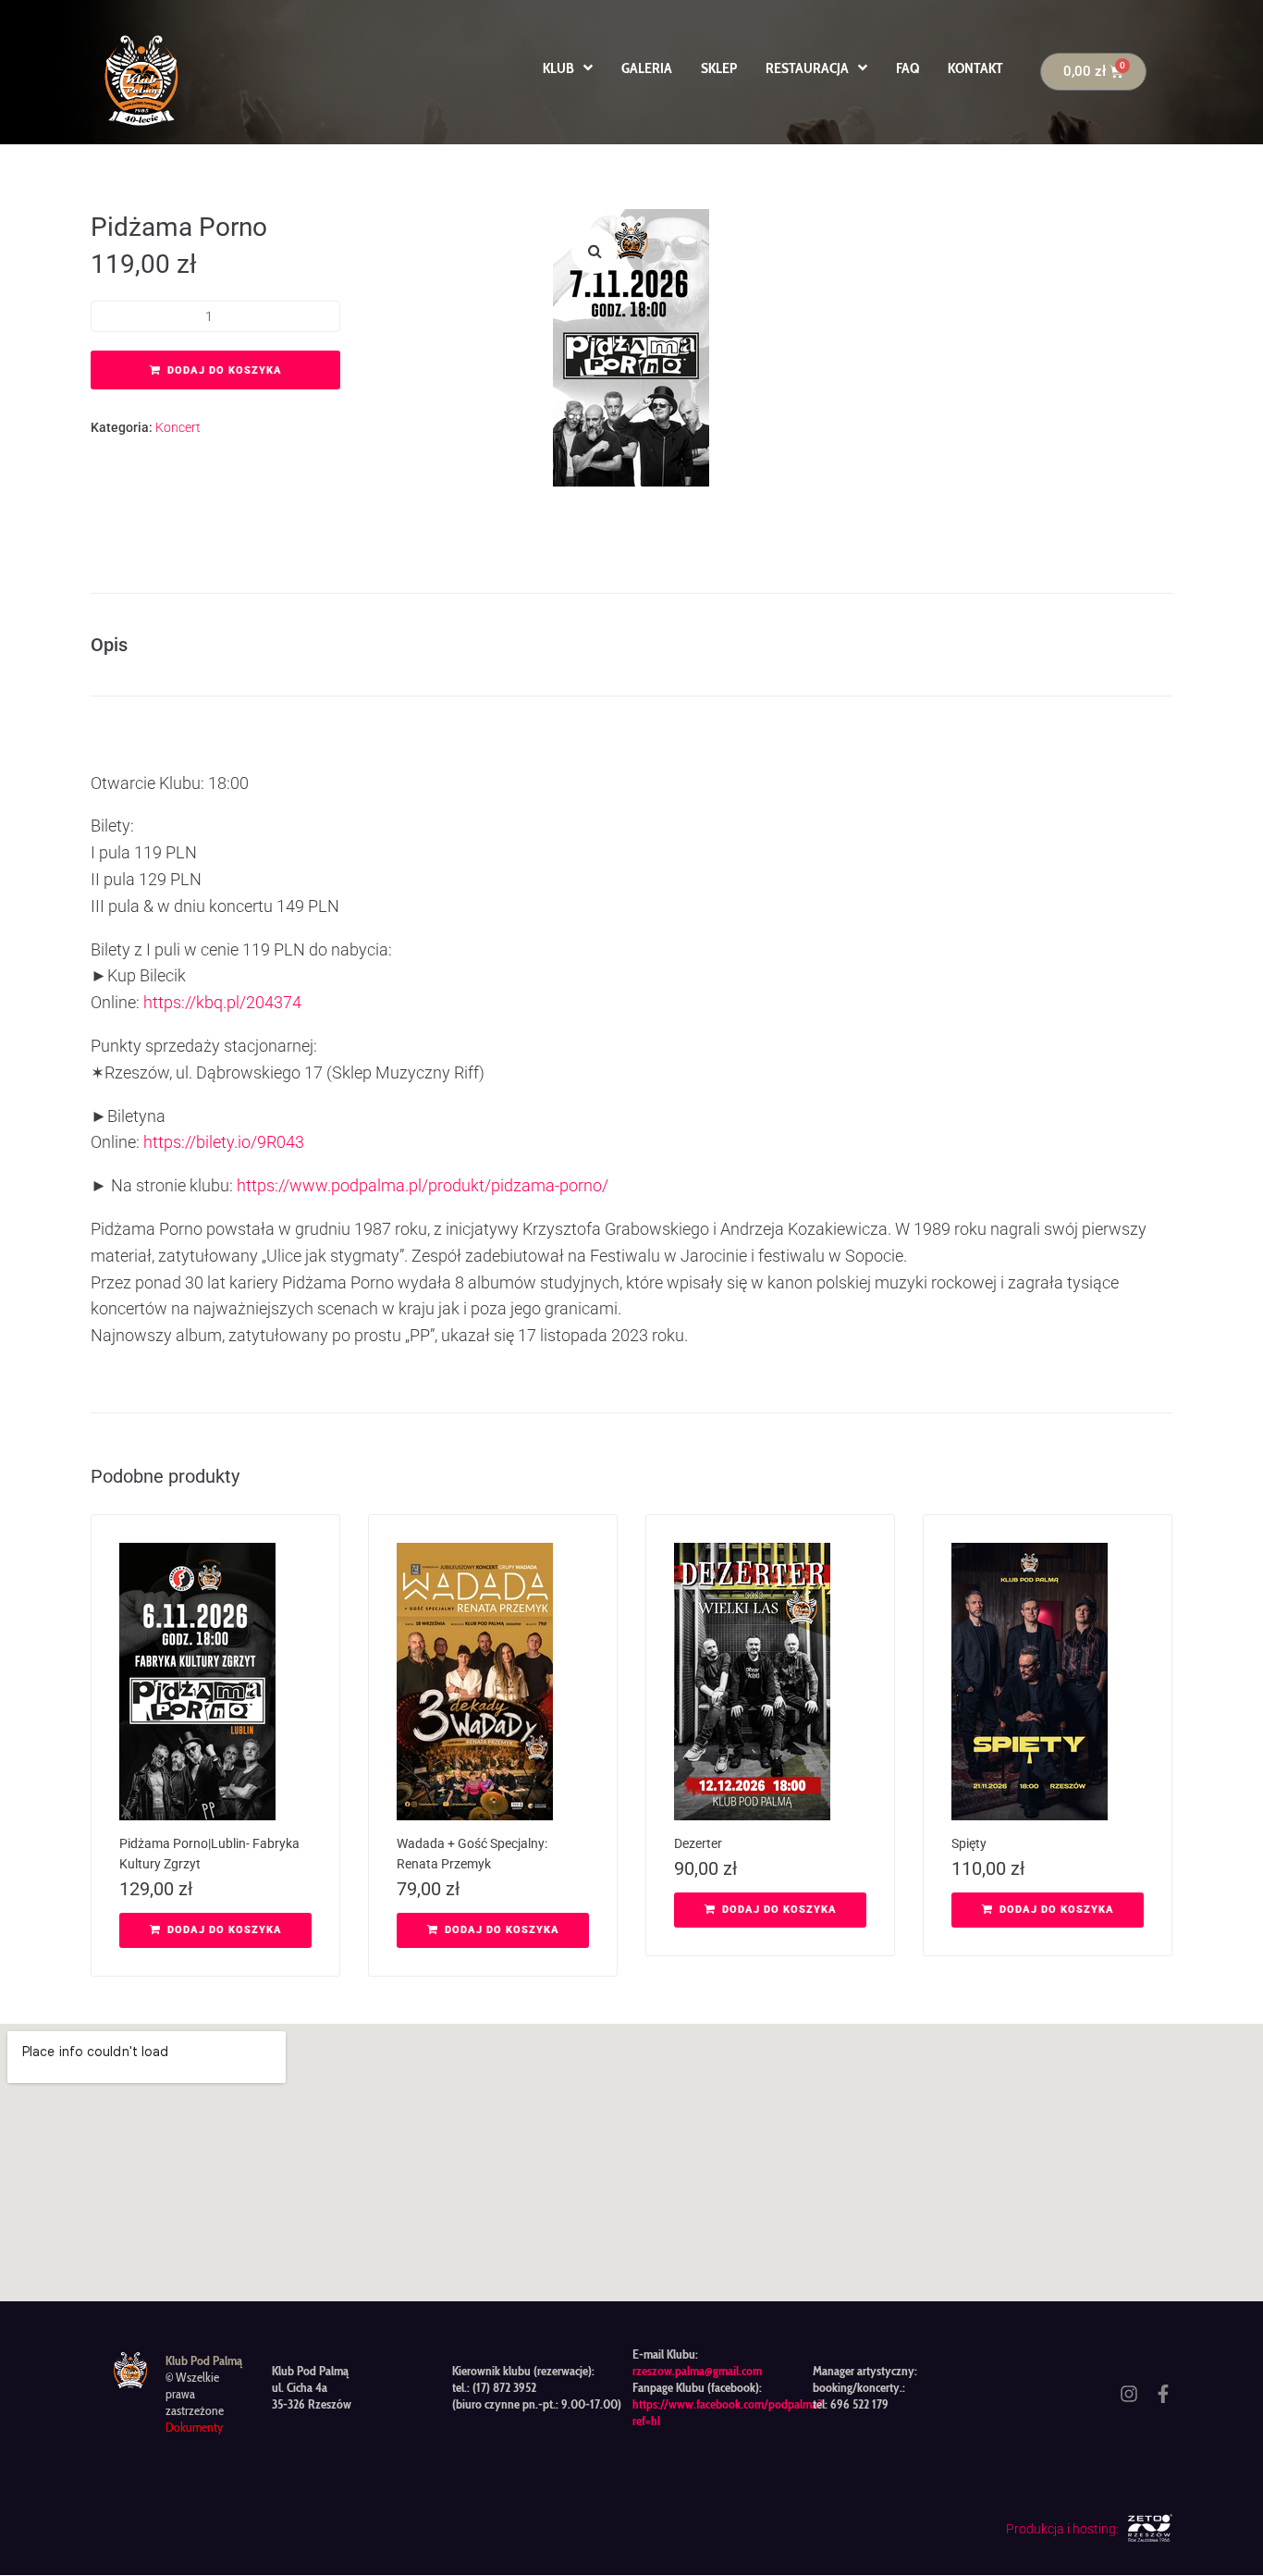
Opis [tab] (109, 645)
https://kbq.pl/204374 (222, 1002)
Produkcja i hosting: (1062, 2529)
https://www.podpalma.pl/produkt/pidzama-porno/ (423, 1185)
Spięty (969, 1843)
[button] (595, 251)
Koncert (178, 427)
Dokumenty (194, 2427)
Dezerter (698, 1843)
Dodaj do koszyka (225, 370)
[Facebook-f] (1163, 2394)
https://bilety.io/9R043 (224, 1142)
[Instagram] (1129, 2394)
